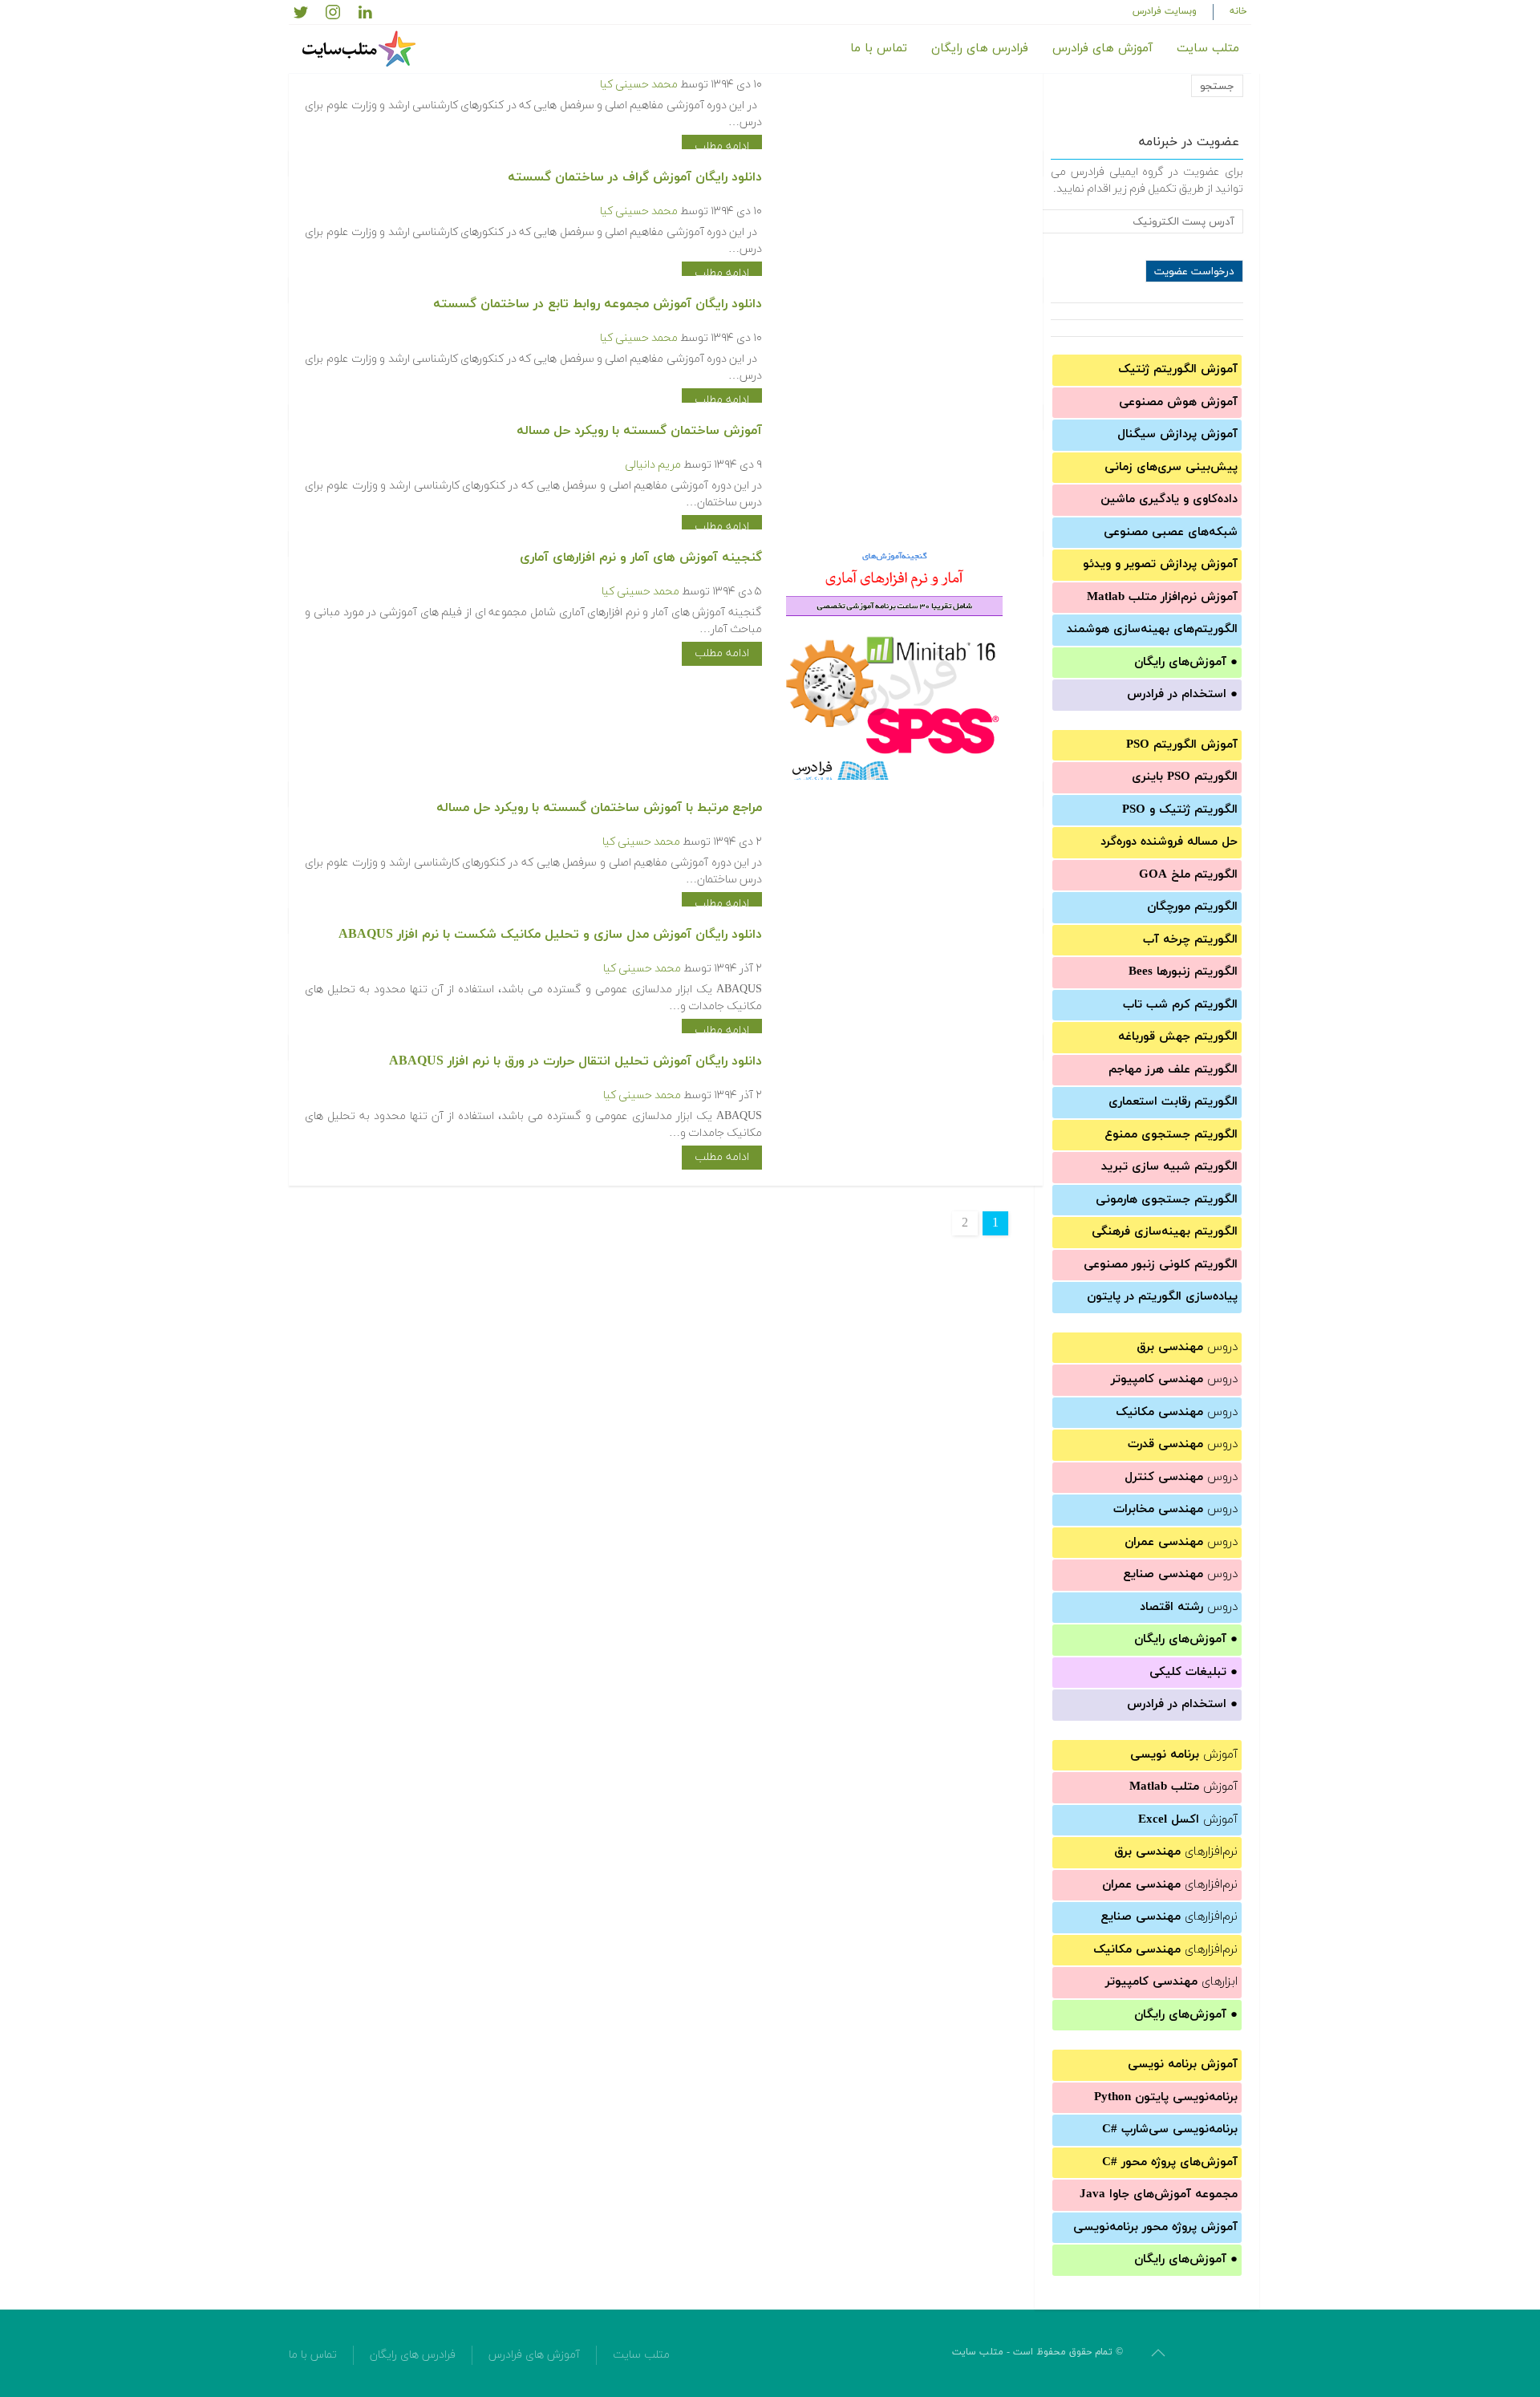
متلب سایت (1208, 49)
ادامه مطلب (722, 146)
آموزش (1184, 1755)
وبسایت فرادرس (1165, 11)
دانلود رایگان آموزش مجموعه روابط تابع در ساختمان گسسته (598, 304)
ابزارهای (1171, 1982)
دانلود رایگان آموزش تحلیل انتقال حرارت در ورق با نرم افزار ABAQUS (575, 1061)
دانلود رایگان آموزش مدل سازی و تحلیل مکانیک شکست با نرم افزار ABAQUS (550, 935)
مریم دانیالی (653, 465)
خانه (1238, 11)
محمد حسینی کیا (639, 85)
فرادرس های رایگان (980, 49)
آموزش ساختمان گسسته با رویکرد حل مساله (639, 431)
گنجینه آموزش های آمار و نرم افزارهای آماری (641, 558)
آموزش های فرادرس (1102, 49)
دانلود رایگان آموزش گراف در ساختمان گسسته (635, 177)
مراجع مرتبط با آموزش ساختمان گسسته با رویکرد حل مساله (599, 808)
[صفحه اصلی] (361, 49)
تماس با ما (879, 49)
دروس (1187, 1347)
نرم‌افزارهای (1176, 1852)
